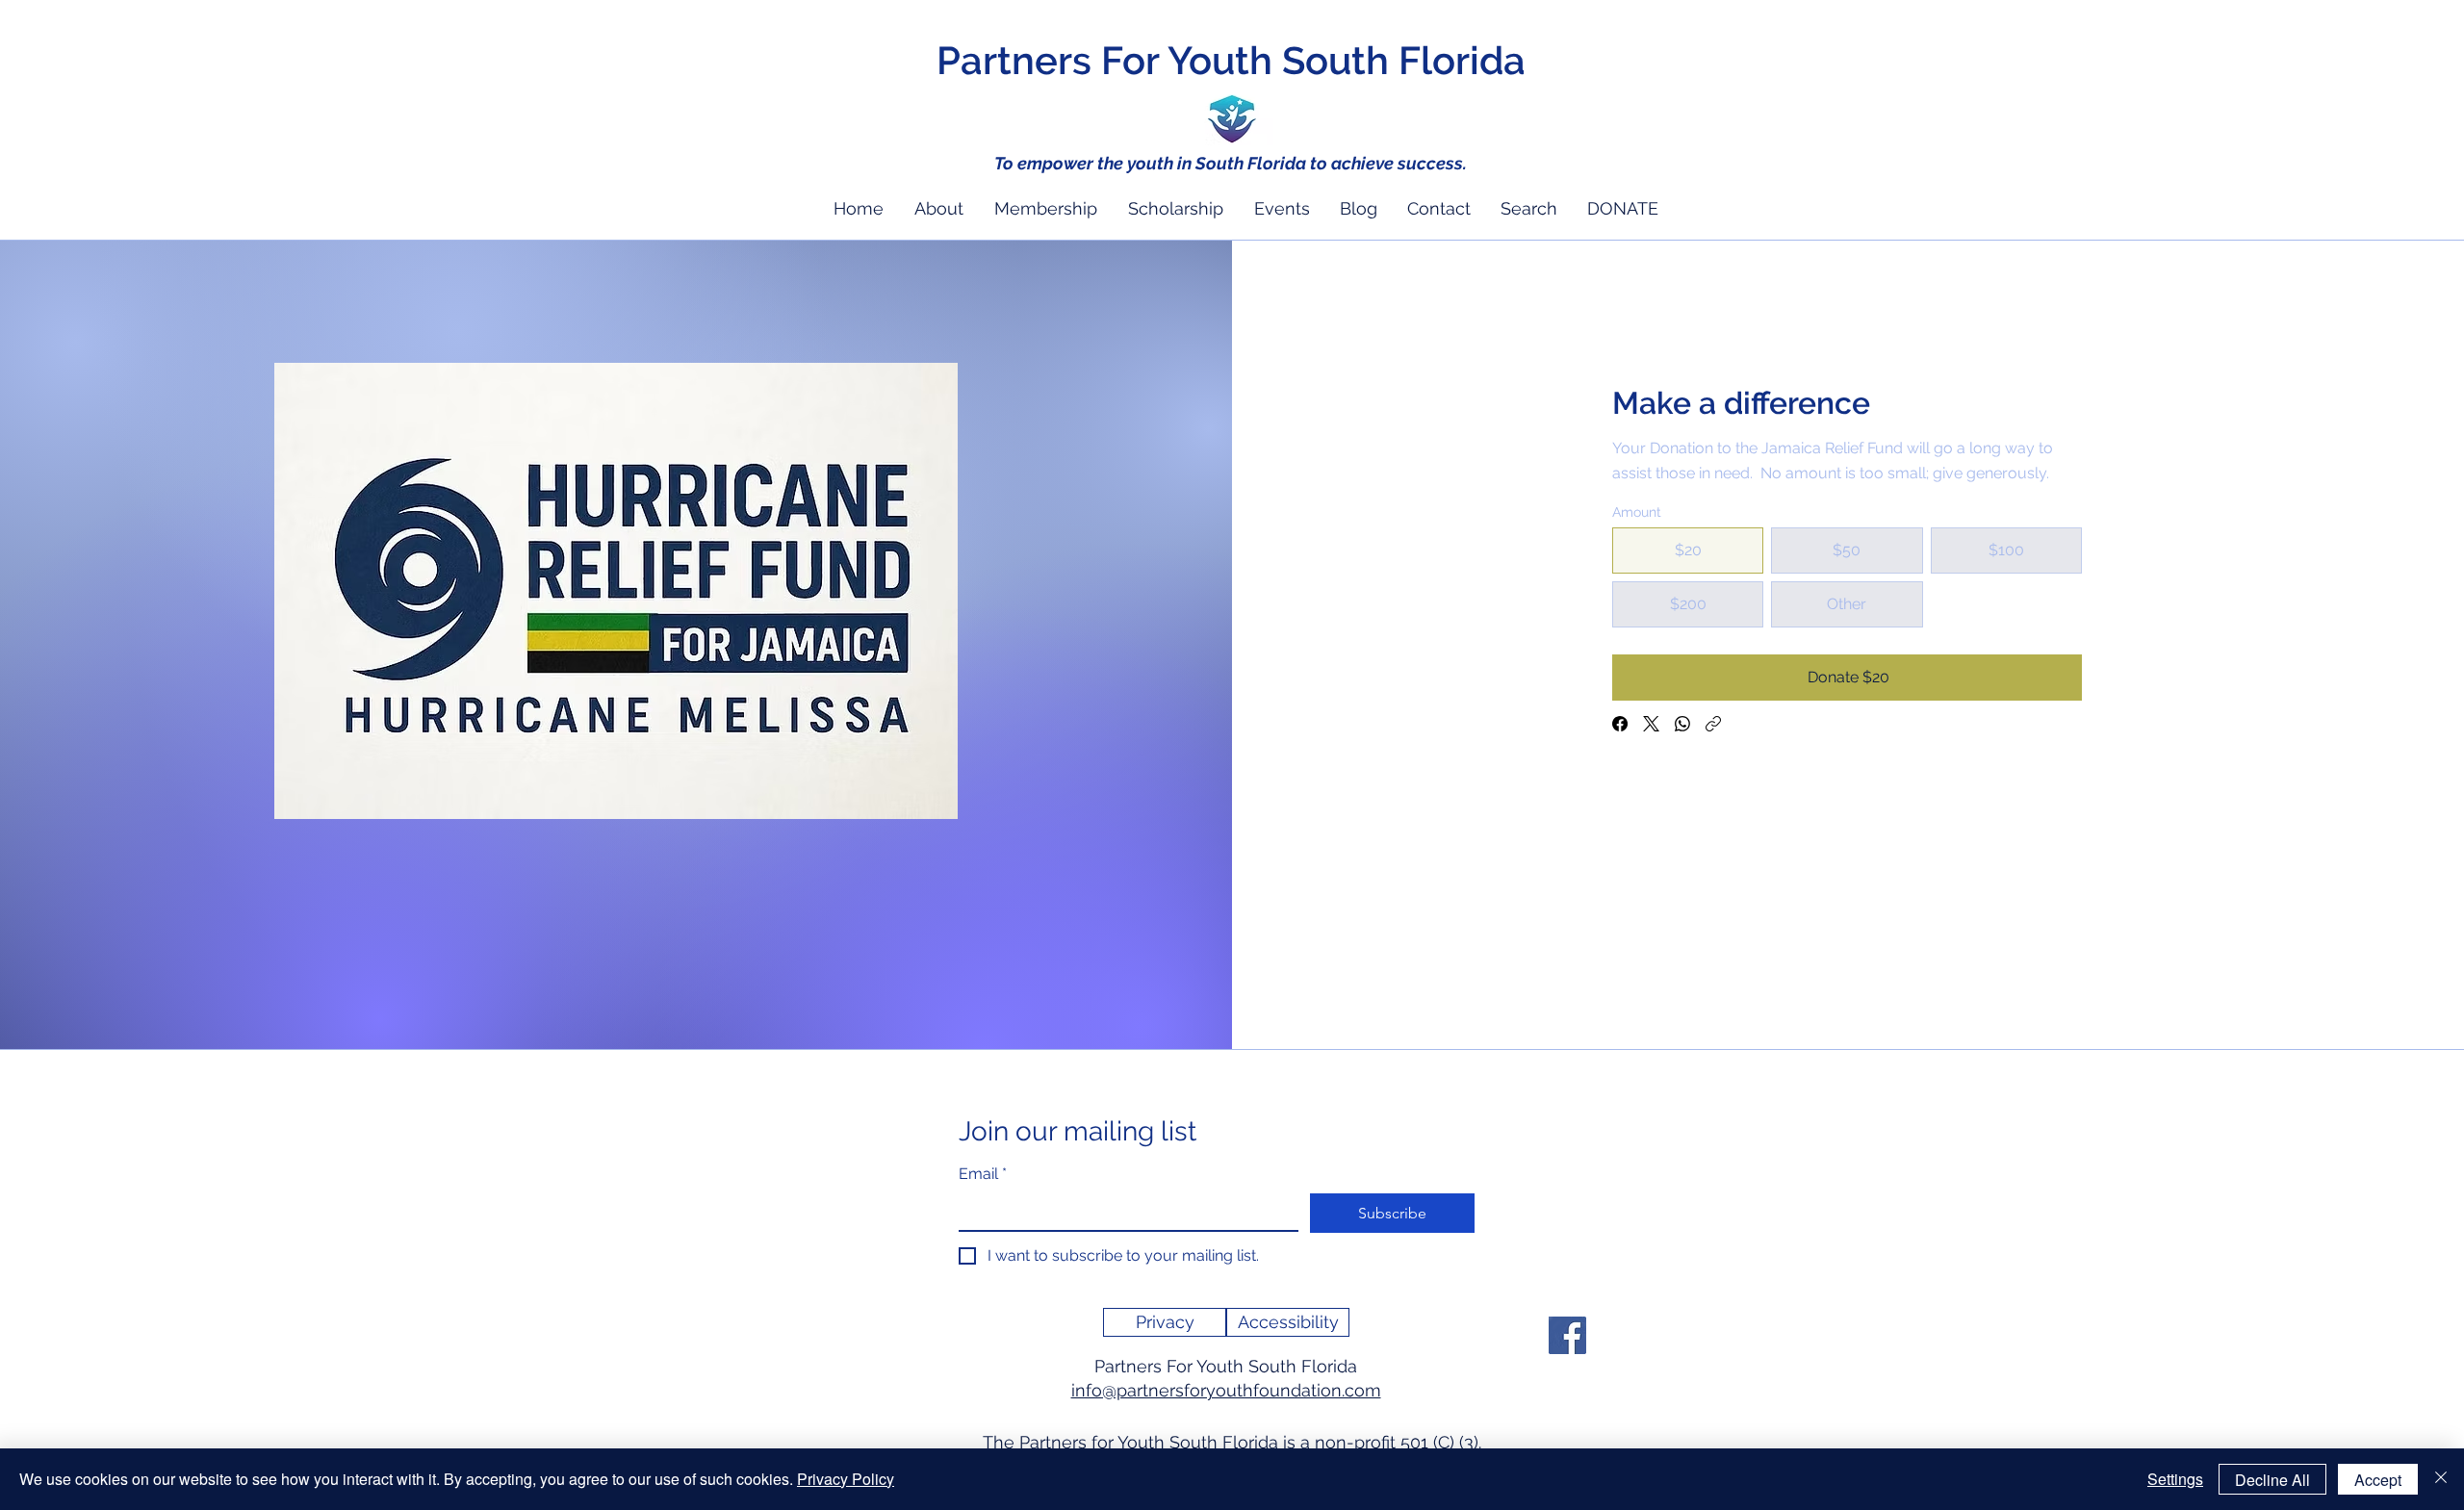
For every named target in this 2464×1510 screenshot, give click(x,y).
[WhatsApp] (1682, 724)
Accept (2378, 1480)
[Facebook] (1620, 724)
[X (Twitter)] (1651, 724)
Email (983, 1174)
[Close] (2441, 1479)
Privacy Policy (846, 1479)
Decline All (2272, 1480)
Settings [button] (2175, 1479)
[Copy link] (1713, 724)
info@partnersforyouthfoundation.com (1226, 1390)
